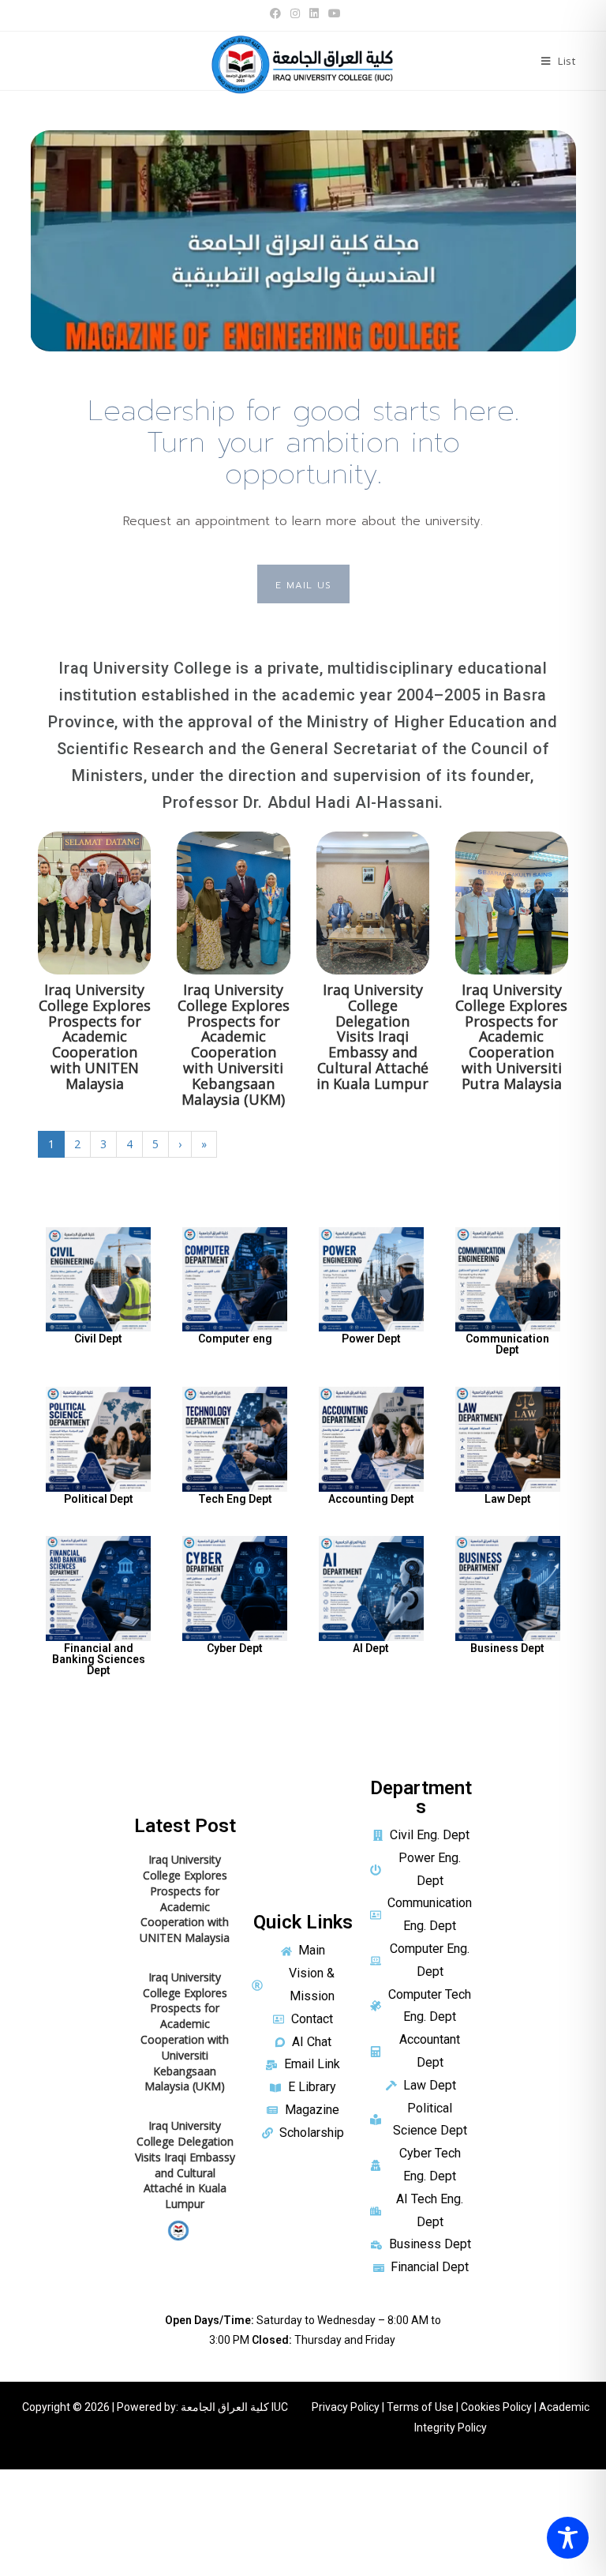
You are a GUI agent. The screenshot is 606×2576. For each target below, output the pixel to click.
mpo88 (18, 2479)
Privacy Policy (346, 2407)
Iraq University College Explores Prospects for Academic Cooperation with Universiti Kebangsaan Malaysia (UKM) (234, 1044)
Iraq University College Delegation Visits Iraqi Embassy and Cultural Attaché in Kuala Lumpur (372, 1036)
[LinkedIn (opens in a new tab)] (314, 13)
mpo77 (18, 2515)
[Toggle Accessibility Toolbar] (568, 2538)
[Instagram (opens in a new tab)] (295, 13)
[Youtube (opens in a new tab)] (332, 13)
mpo (12, 2550)
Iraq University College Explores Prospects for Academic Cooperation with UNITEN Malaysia (95, 1036)
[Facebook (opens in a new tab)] (275, 13)
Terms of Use (420, 2407)
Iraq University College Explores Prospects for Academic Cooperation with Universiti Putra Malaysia (511, 1036)
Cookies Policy (496, 2407)
